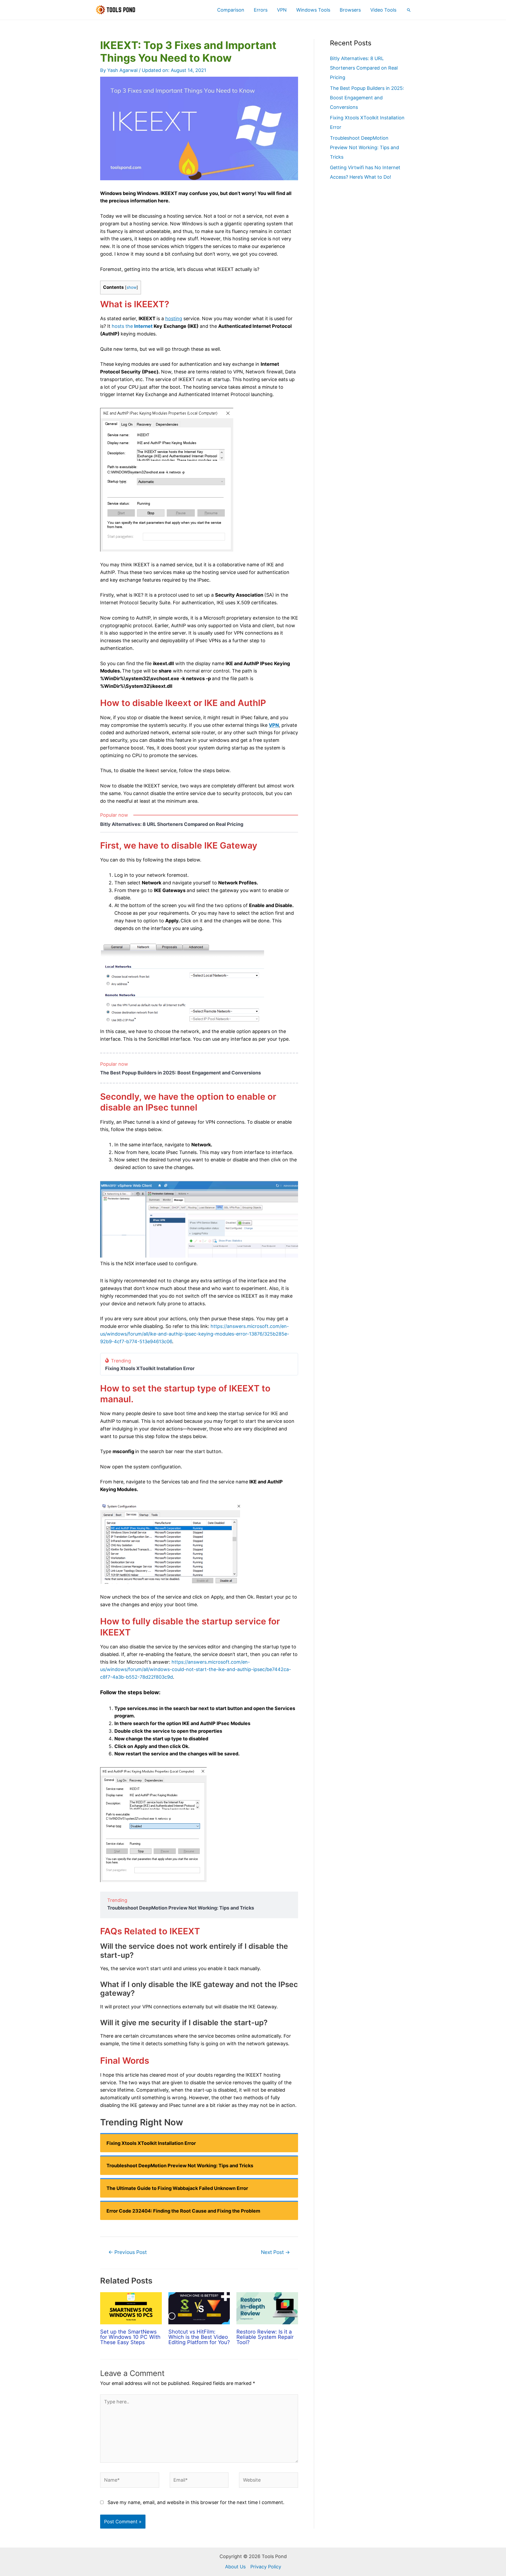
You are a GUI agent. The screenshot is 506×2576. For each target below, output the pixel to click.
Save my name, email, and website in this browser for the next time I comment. (196, 2502)
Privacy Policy (266, 2567)
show (132, 287)
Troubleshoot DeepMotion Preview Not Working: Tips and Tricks (181, 1908)
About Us (235, 2567)
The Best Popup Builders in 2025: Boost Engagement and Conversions (181, 1073)
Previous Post (128, 2252)
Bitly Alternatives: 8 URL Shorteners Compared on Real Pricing (172, 824)
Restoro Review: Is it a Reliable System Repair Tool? (265, 2337)
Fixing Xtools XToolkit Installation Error (150, 1369)
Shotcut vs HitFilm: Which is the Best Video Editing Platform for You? (199, 2337)
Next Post (275, 2252)
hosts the (132, 326)
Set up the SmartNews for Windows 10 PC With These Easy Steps (130, 2337)
